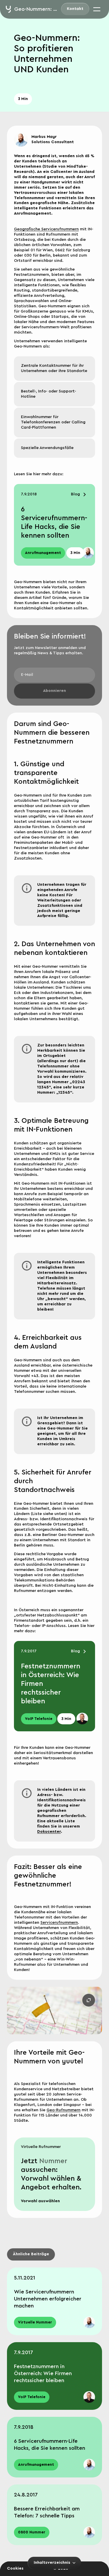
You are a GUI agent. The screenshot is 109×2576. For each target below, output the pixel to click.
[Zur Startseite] (8, 9)
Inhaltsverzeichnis (52, 2563)
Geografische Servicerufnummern (46, 229)
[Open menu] (97, 9)
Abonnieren (54, 691)
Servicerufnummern (59, 1923)
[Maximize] (89, 2000)
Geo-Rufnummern (64, 2110)
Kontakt (75, 9)
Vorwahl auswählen (40, 2201)
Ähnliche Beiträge (31, 2254)
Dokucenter (49, 1832)
